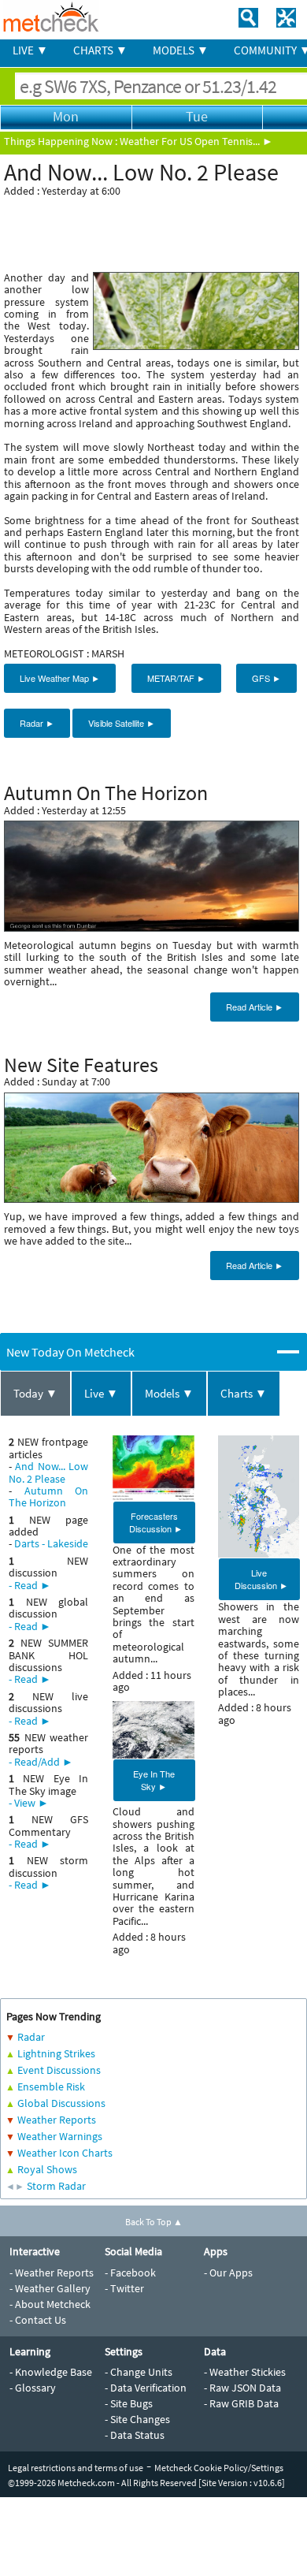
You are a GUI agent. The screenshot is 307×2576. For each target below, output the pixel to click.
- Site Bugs (129, 2403)
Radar (31, 2037)
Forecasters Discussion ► (156, 1522)
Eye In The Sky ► (154, 1780)
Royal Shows (47, 2169)
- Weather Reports (52, 2273)
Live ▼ (101, 1393)
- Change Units (139, 2372)
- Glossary (33, 2388)
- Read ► (30, 1585)
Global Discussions (61, 2103)
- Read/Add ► (41, 1762)
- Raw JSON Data (242, 2388)
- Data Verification (146, 2388)
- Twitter (124, 2288)
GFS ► (266, 678)
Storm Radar (56, 2186)
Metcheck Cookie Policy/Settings (219, 2468)
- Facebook (130, 2273)
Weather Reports (57, 2120)
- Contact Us (38, 2320)
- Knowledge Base (51, 2372)
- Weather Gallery (50, 2288)
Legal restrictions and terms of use (76, 2468)
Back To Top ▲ (154, 2222)
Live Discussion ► (261, 1579)
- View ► (29, 1803)
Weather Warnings (60, 2136)
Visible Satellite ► (122, 723)
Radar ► (37, 723)
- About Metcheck (50, 2304)
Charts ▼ (244, 1393)
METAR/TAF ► (176, 678)
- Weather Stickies (245, 2372)
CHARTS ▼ (100, 50)
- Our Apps (228, 2273)
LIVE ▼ (30, 50)
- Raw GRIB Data (241, 2403)
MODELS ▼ (181, 50)
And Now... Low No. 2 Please (48, 1472)
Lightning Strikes (56, 2053)
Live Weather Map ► (60, 678)
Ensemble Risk (51, 2086)
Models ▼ (169, 1393)
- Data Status (135, 2435)
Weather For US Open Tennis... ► (196, 141)
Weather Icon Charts (65, 2153)
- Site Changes (137, 2419)
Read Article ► (255, 1007)
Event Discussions (59, 2070)
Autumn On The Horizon (48, 1496)
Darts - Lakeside (51, 1543)
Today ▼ (35, 1393)
